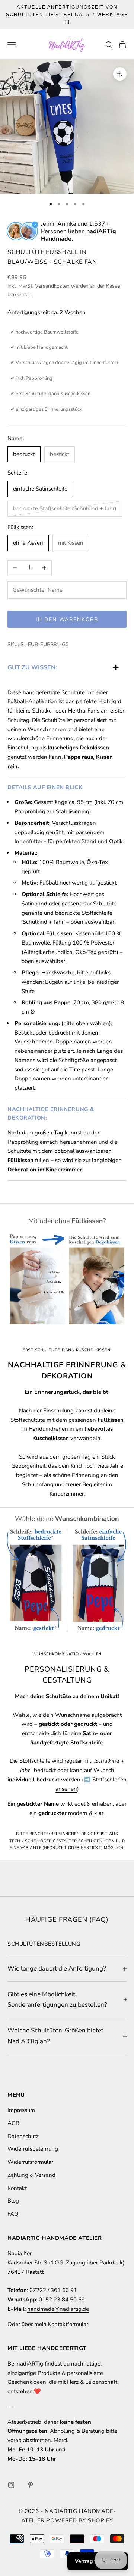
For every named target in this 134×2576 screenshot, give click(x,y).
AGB (13, 2123)
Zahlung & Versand (31, 2175)
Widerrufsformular (30, 2162)
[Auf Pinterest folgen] (31, 2485)
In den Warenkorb (67, 619)
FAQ (13, 2214)
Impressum (21, 2110)
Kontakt (17, 2188)
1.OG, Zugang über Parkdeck (87, 2263)
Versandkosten (52, 286)
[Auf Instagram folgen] (11, 2485)
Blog (13, 2201)
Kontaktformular (68, 2324)
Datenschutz (23, 2136)
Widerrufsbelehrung (33, 2149)
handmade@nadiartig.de (58, 2309)
